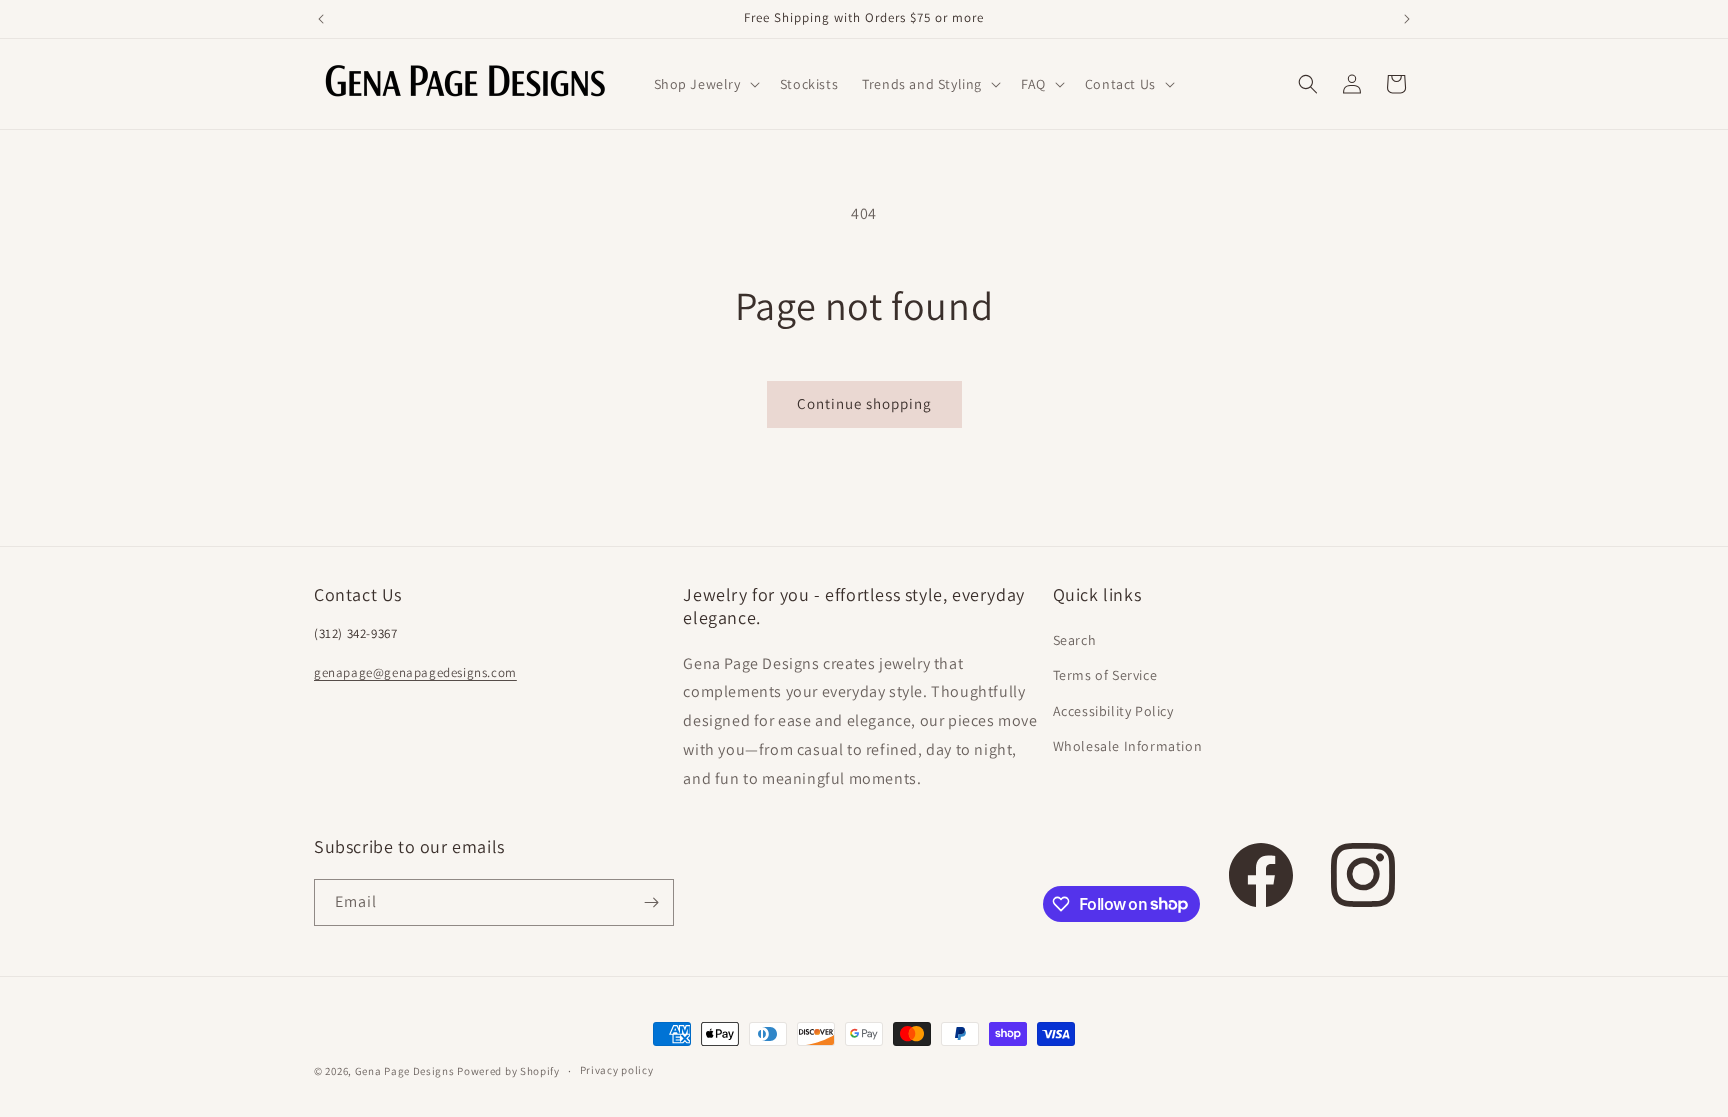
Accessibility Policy (1113, 711)
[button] (705, 84)
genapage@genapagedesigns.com (415, 672)
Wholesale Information (1128, 746)
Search (1075, 640)
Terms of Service (1105, 675)
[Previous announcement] (321, 19)
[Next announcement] (1407, 19)
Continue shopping (864, 403)
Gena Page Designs (405, 1071)
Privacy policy (617, 1070)
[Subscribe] (651, 902)
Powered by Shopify (508, 1071)
